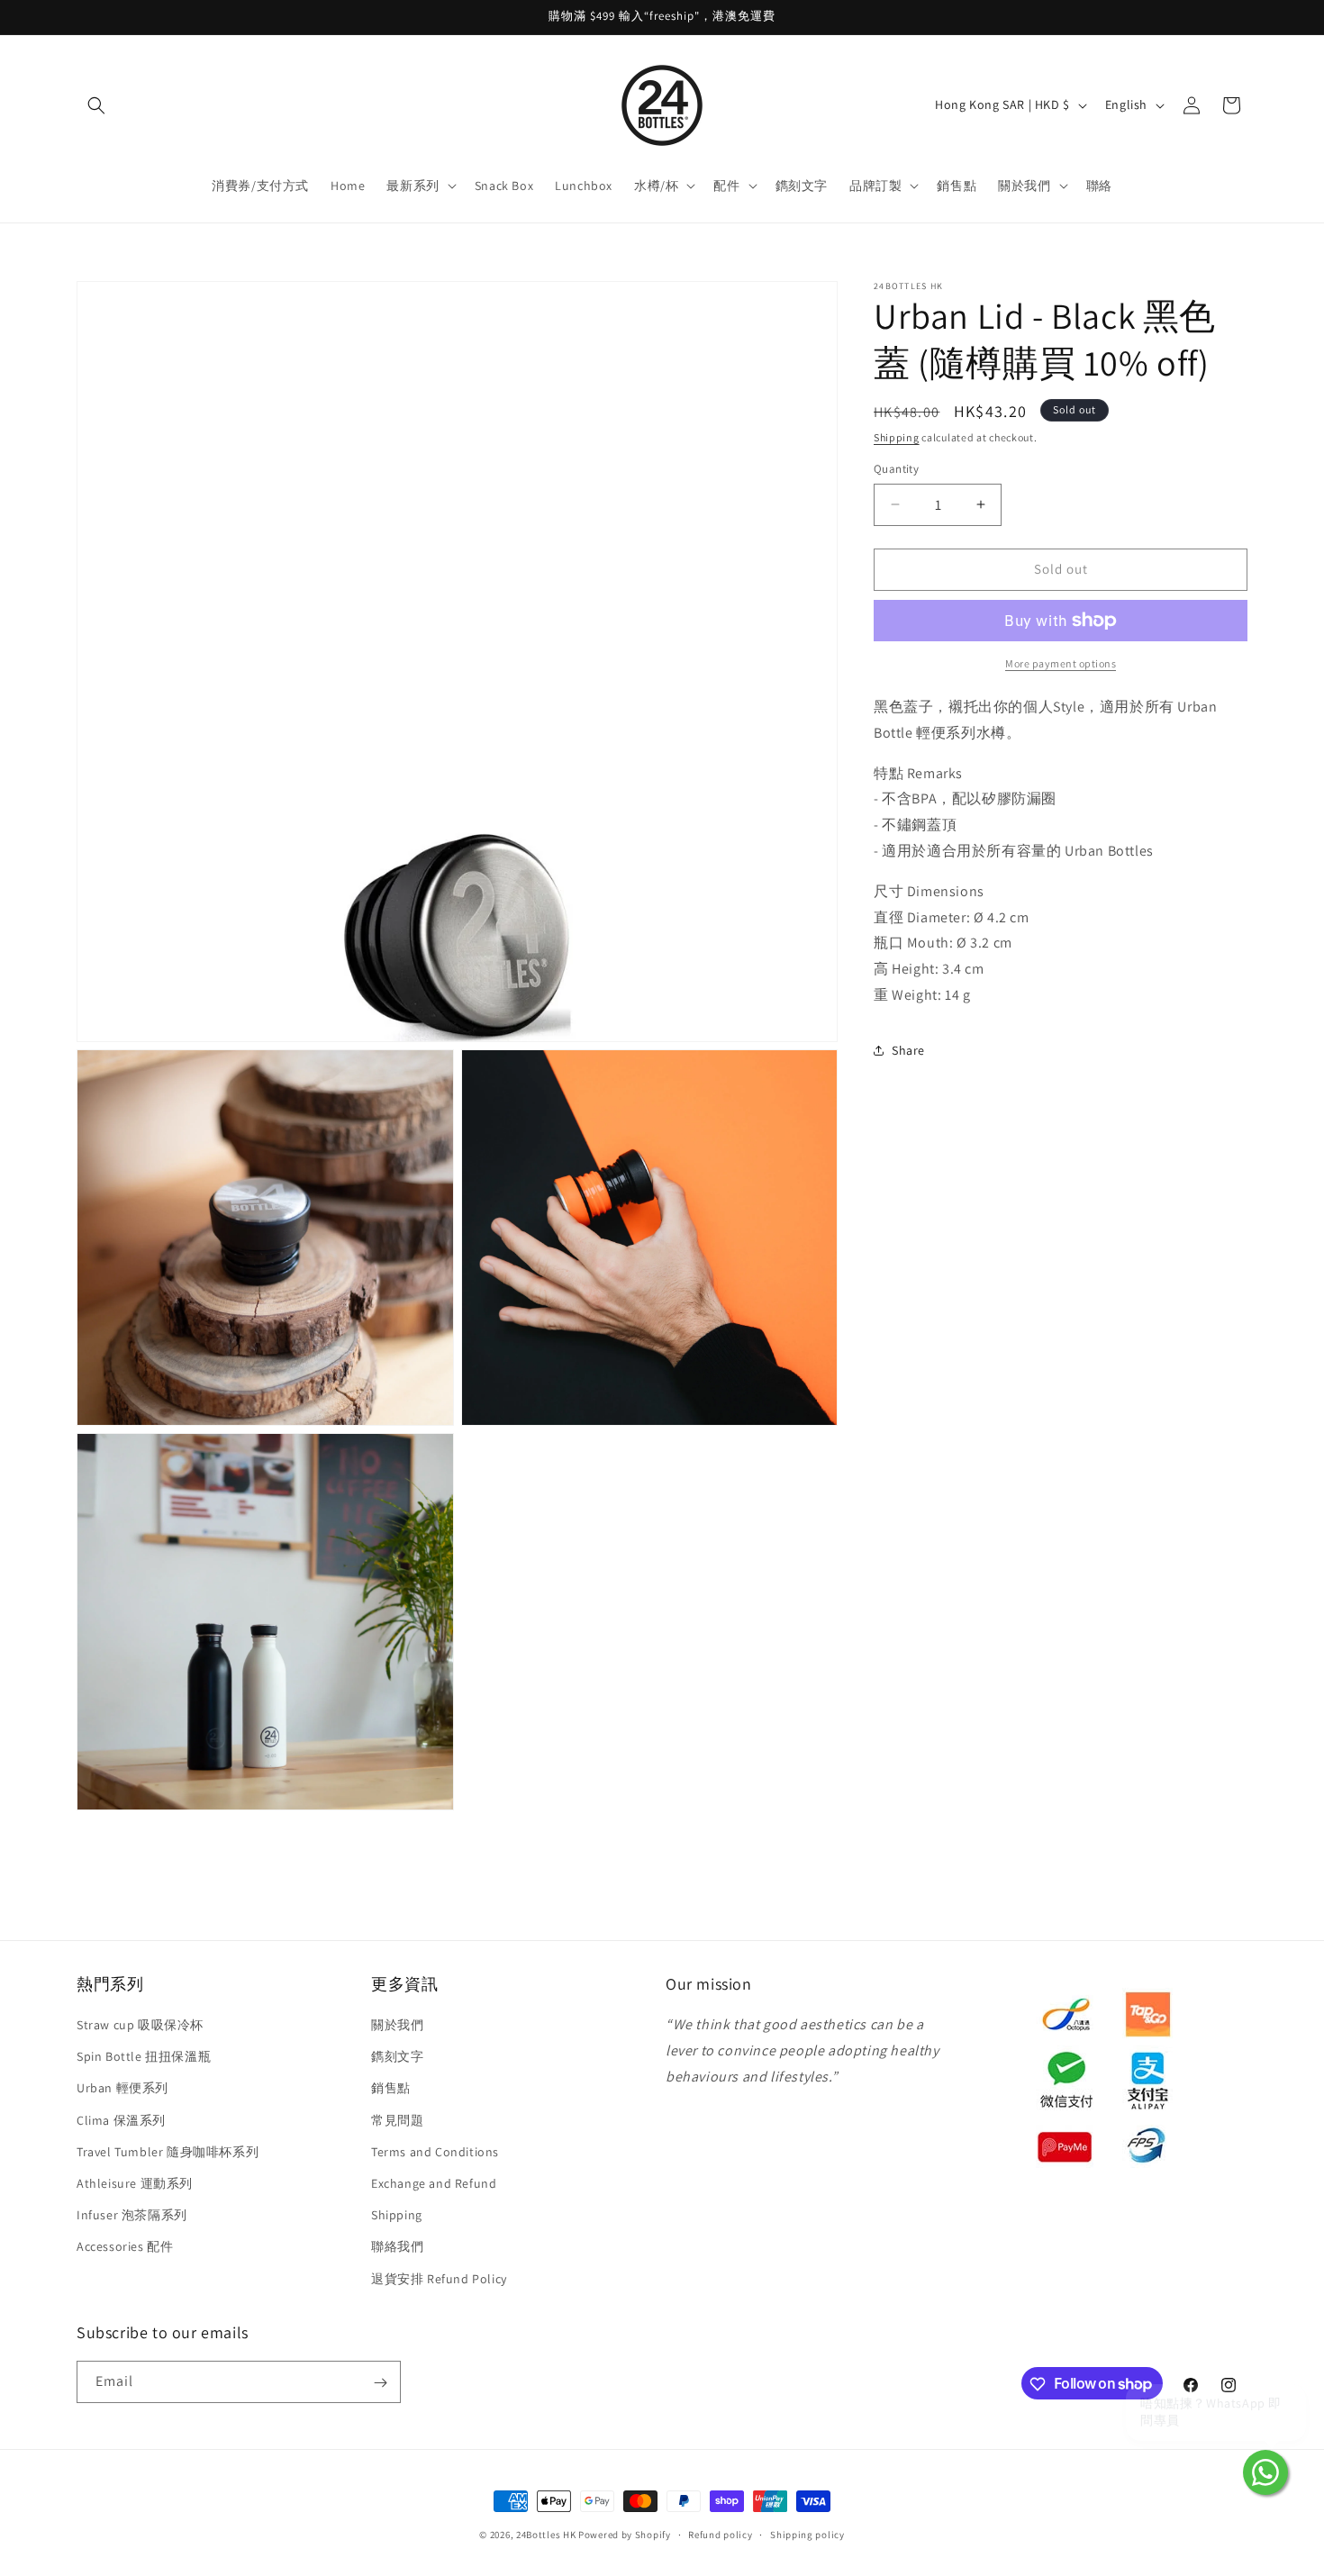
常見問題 (397, 2120)
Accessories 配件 (125, 2247)
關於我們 (397, 2026)
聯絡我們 (397, 2247)
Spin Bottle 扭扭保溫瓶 (144, 2057)
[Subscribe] (380, 2383)
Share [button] (908, 1050)
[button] (96, 105)
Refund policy (720, 2534)
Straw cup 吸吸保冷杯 (140, 2026)
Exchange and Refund (434, 2183)
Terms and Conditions (435, 2152)
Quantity (896, 469)
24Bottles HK (546, 2535)
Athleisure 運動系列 (135, 2183)
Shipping (897, 437)
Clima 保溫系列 (121, 2120)
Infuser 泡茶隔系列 (132, 2216)
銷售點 (391, 2089)
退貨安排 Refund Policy (439, 2279)
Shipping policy (807, 2534)
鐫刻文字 (397, 2057)
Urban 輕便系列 (122, 2089)
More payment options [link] (1061, 663)
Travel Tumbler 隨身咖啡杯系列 (168, 2152)
